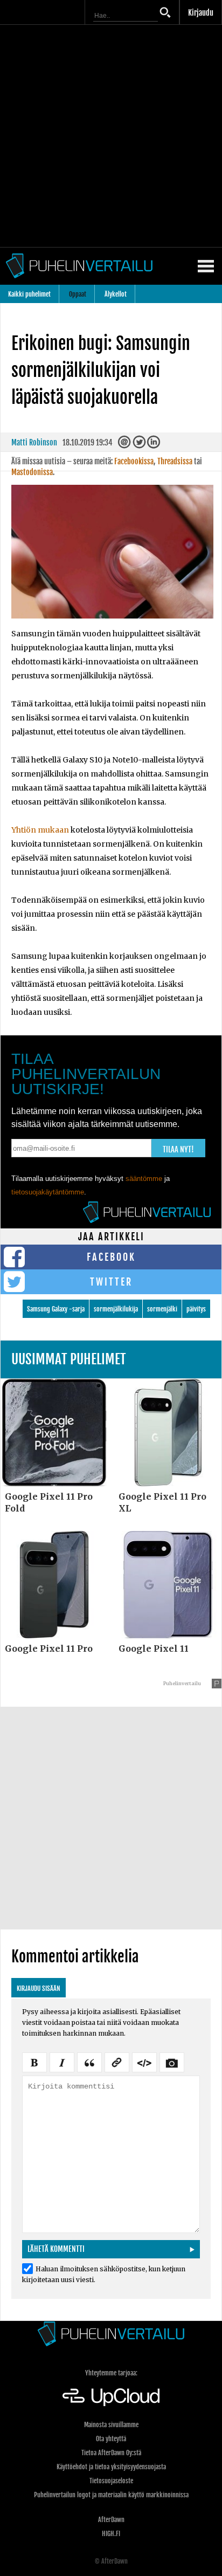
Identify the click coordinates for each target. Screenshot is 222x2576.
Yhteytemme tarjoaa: (111, 2373)
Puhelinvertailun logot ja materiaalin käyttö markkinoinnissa (111, 2495)
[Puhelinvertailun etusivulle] (111, 2334)
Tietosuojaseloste (111, 2481)
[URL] (117, 2061)
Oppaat (78, 294)
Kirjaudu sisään (39, 1988)
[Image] (172, 2061)
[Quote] (89, 2061)
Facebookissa (134, 461)
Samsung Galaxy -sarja (56, 1309)
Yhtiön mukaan (40, 830)
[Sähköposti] (125, 445)
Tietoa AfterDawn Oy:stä (111, 2453)
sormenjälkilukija (116, 1309)
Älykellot (116, 294)
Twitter (111, 1282)
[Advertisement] (111, 136)
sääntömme (144, 1179)
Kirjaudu (201, 13)
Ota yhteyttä (111, 2439)
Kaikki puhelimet (29, 294)
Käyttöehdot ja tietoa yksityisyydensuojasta (111, 2467)
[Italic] (62, 2061)
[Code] (144, 2061)
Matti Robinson (34, 442)
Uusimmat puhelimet (69, 1359)
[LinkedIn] (154, 445)
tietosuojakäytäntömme (48, 1192)
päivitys (196, 1309)
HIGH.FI (111, 2534)
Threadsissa (175, 461)
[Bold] (34, 2061)
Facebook (111, 1257)
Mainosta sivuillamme (111, 2425)
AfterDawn (111, 2520)
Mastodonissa (32, 472)
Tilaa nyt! (178, 1149)
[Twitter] (140, 445)
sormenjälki (162, 1309)
